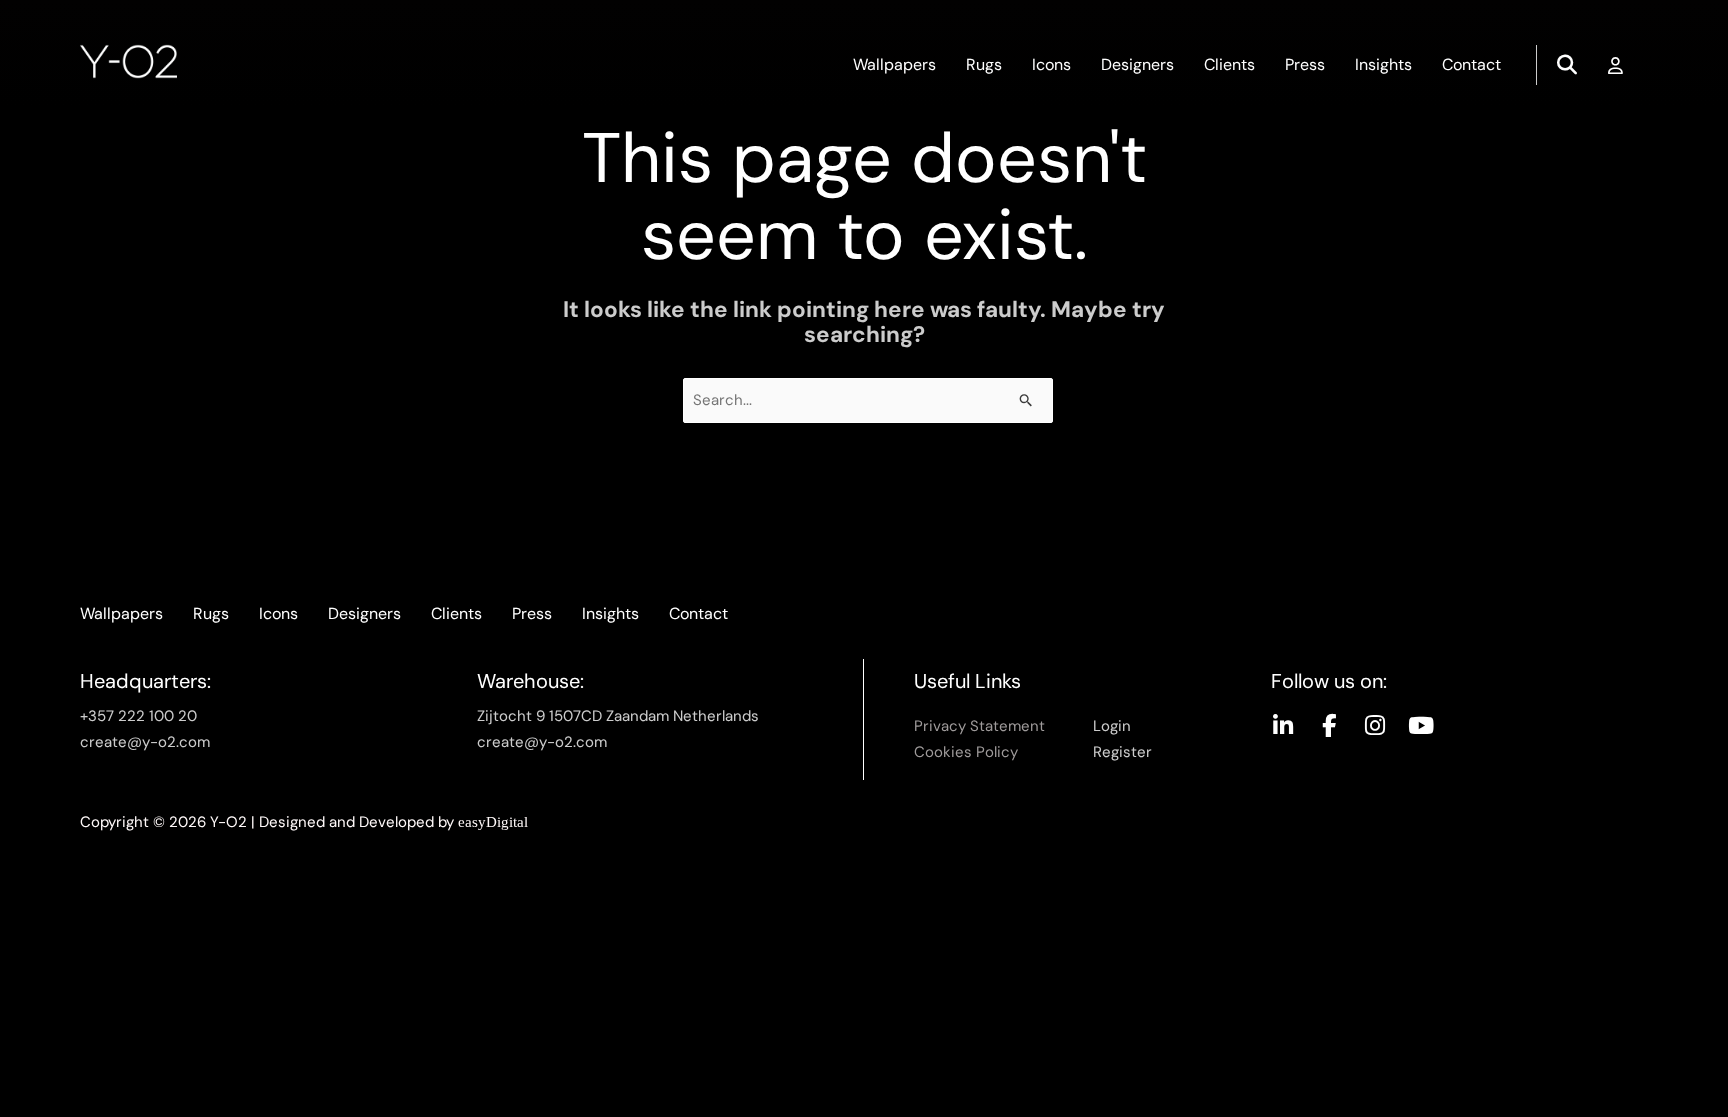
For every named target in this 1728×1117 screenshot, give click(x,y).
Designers (1137, 64)
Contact (1471, 64)
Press (1305, 64)
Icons (1051, 64)
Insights (1383, 64)
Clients (1229, 64)
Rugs (984, 64)
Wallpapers (894, 64)
